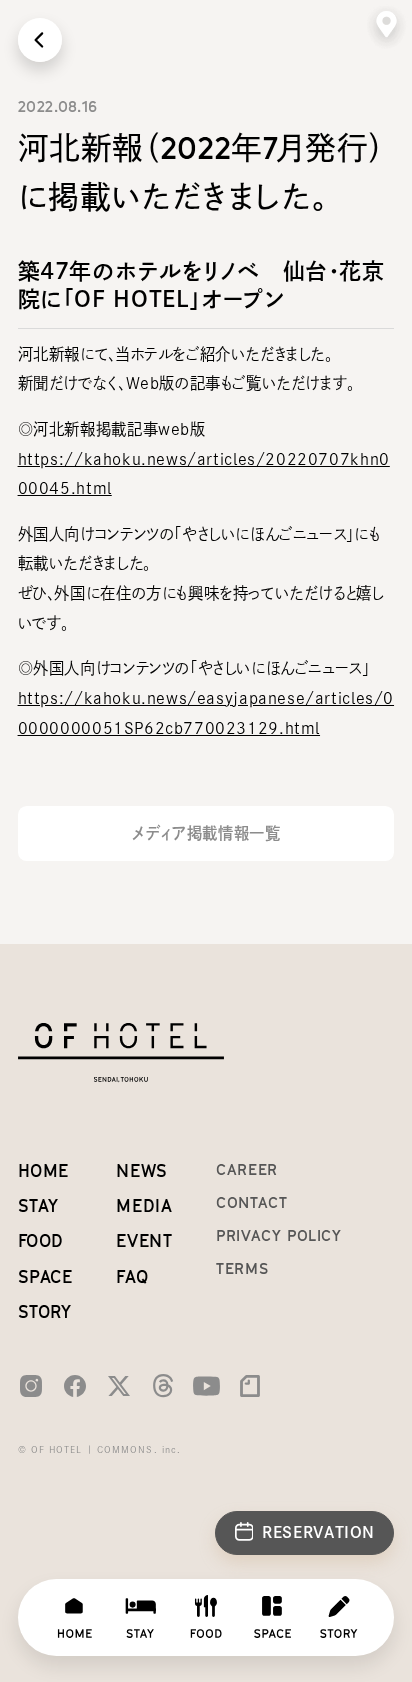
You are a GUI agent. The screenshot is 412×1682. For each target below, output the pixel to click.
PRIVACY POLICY (279, 1235)
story (45, 1312)
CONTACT (251, 1202)
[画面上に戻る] (40, 40)
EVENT (144, 1241)
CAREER (247, 1169)
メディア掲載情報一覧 (205, 833)
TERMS (242, 1268)
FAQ (132, 1277)
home (43, 1171)
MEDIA (144, 1206)
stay (38, 1206)
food (41, 1241)
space (45, 1277)
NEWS (141, 1171)
